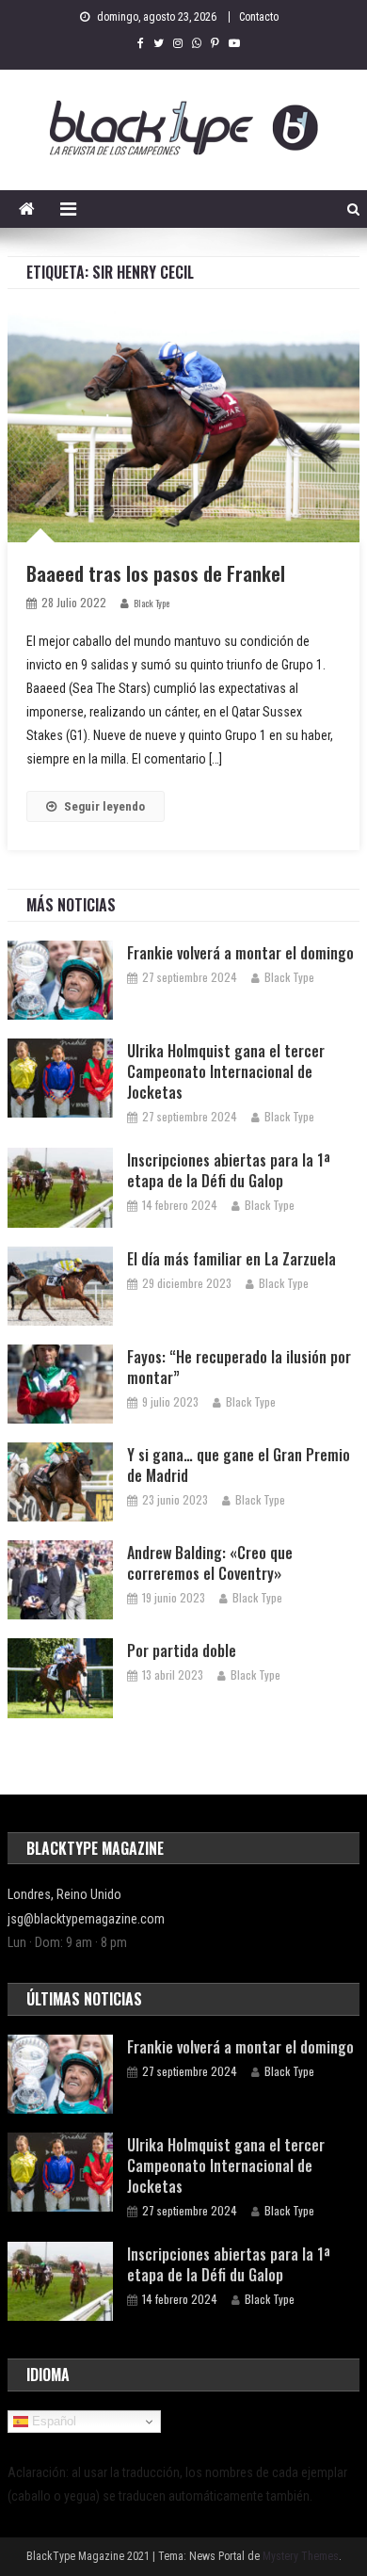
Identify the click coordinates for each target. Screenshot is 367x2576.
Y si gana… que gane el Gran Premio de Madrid (239, 1465)
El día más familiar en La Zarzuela (231, 1259)
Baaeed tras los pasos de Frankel (156, 573)
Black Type (152, 603)
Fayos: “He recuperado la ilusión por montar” (239, 1367)
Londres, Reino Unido (64, 1894)
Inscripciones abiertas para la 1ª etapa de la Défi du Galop (229, 1170)
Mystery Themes (301, 2556)
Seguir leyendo (104, 806)
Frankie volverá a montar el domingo (240, 953)
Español (52, 2421)
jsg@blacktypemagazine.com (86, 1919)
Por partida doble (182, 1650)
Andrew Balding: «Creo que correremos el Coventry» (210, 1563)
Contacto (259, 17)
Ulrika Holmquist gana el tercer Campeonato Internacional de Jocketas (226, 1071)
